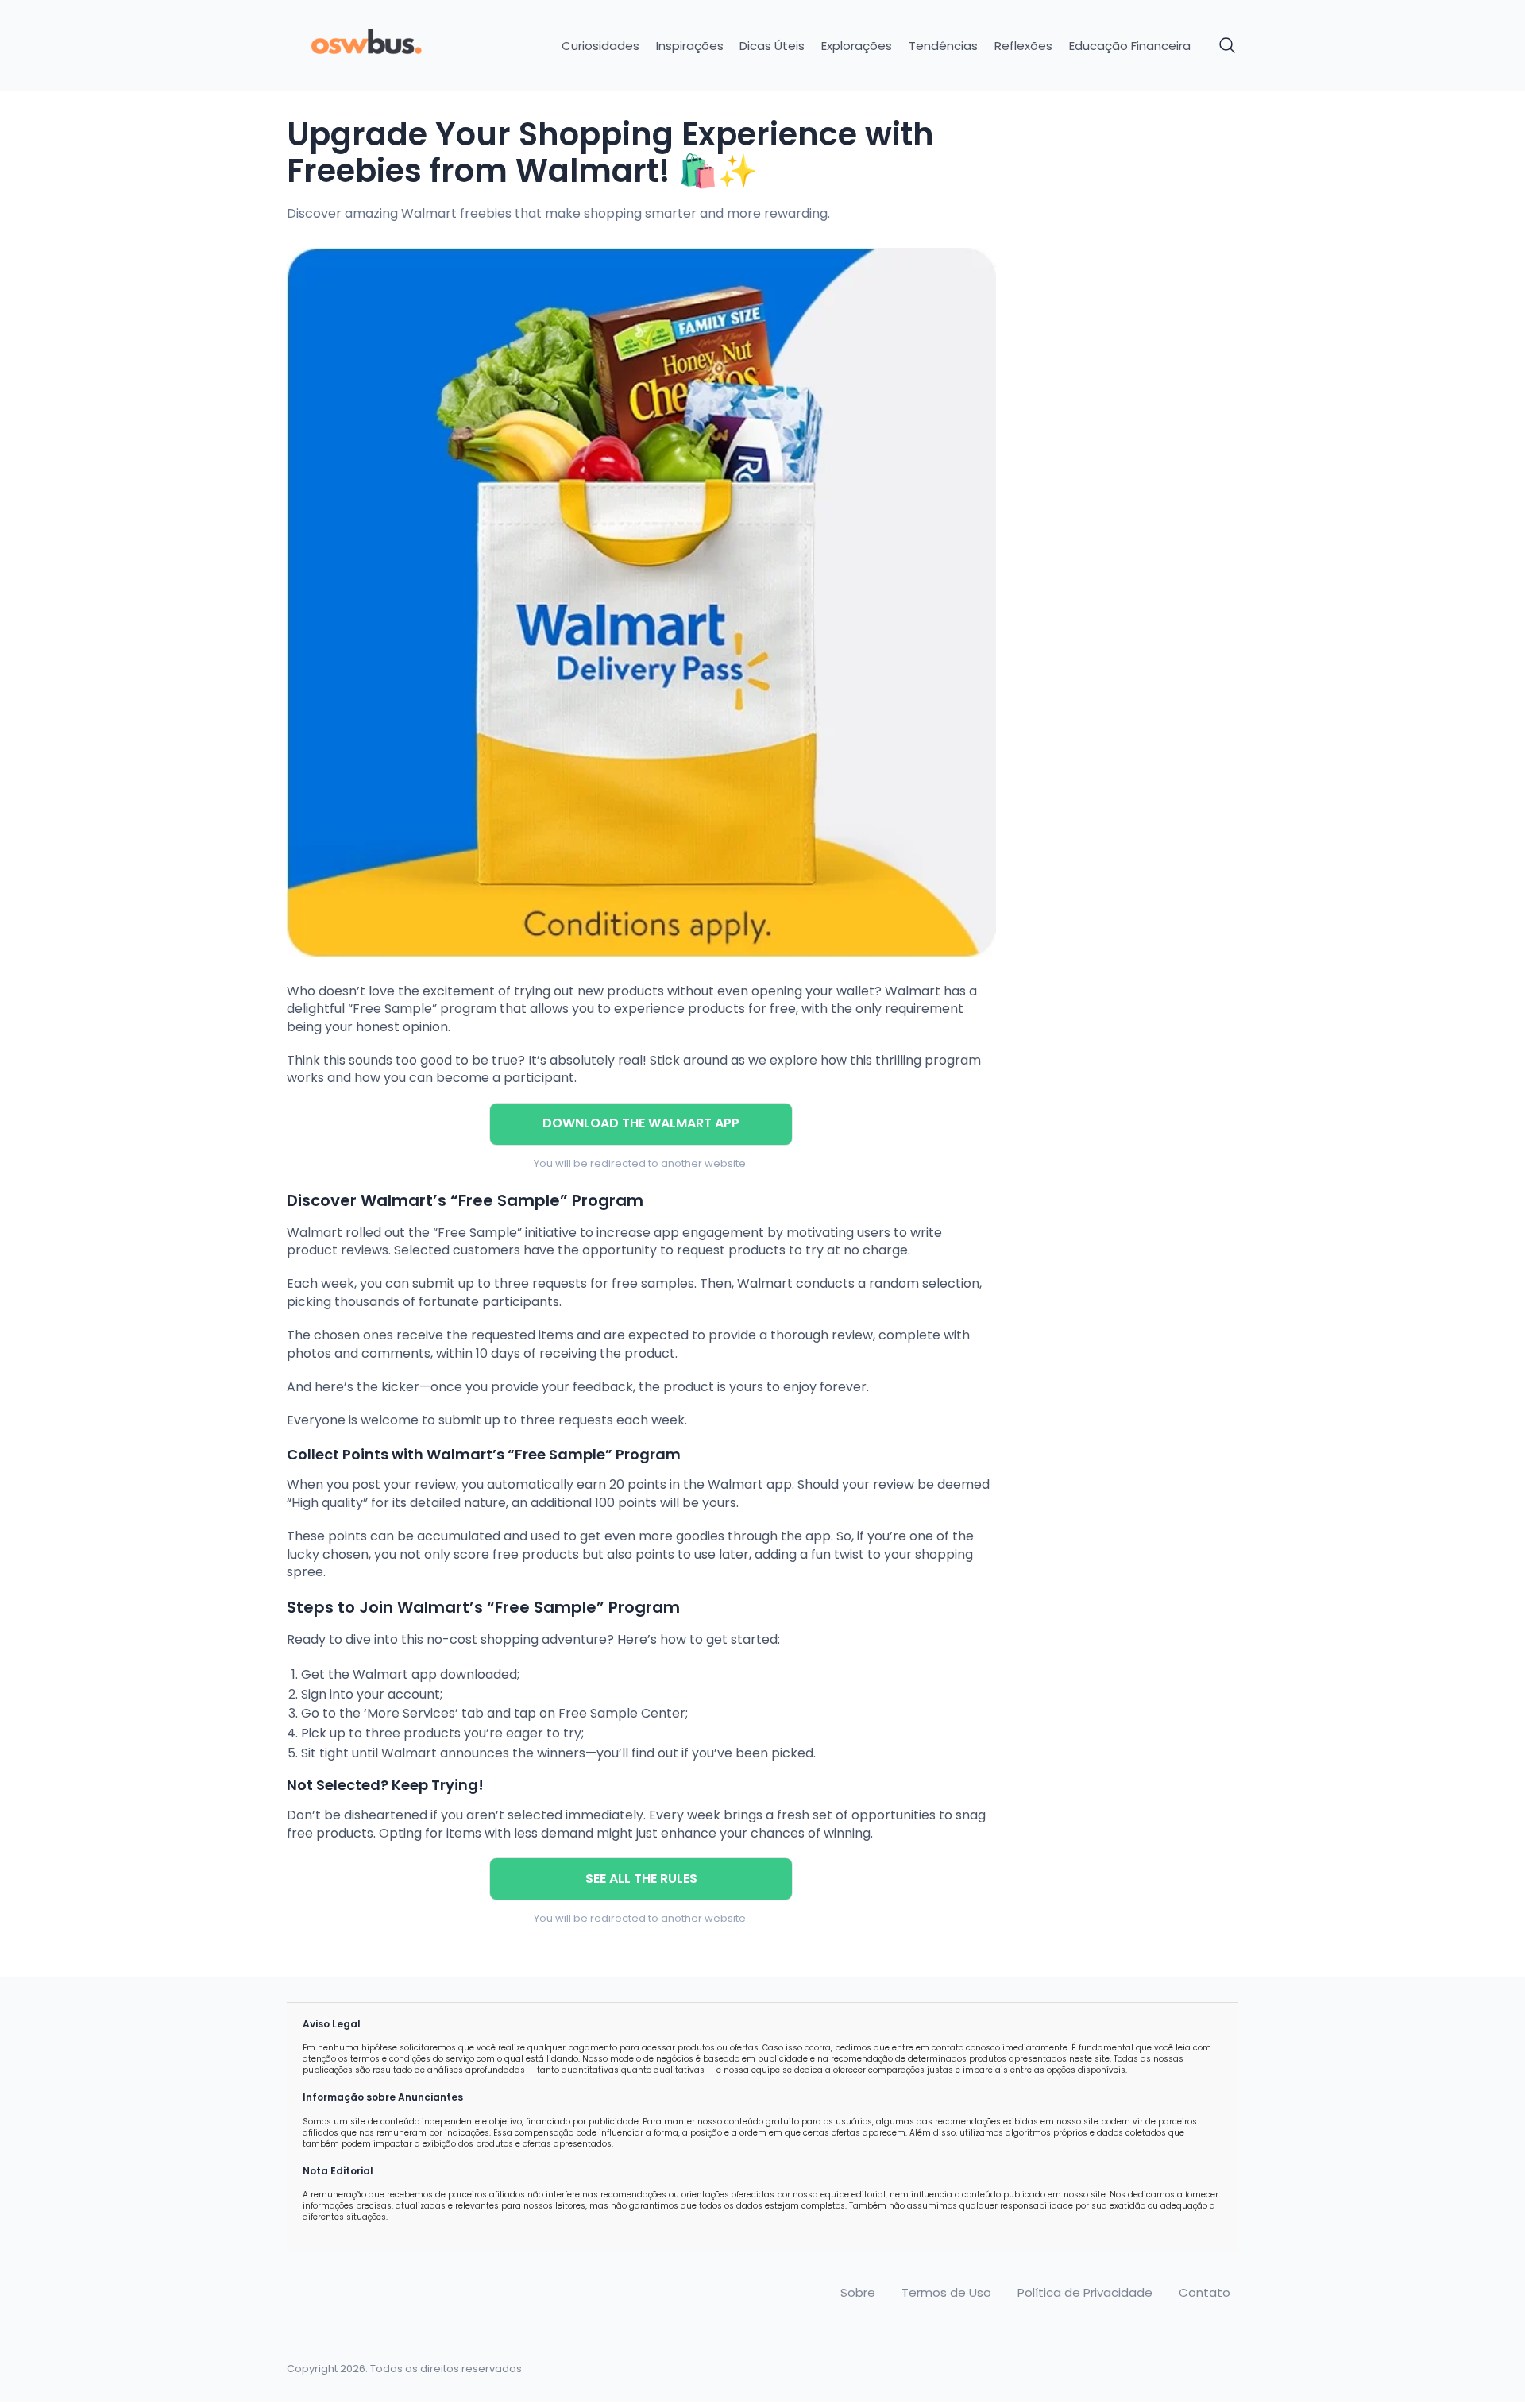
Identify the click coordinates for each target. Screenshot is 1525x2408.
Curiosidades (600, 46)
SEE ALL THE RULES (641, 1878)
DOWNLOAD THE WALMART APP (641, 1123)
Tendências (943, 46)
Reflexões (1023, 46)
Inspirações (690, 46)
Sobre (858, 2293)
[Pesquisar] (1228, 46)
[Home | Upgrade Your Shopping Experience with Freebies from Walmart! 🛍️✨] (399, 46)
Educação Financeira (1130, 46)
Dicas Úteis (772, 46)
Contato (1205, 2293)
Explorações (857, 46)
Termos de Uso (946, 2293)
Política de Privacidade (1085, 2293)
